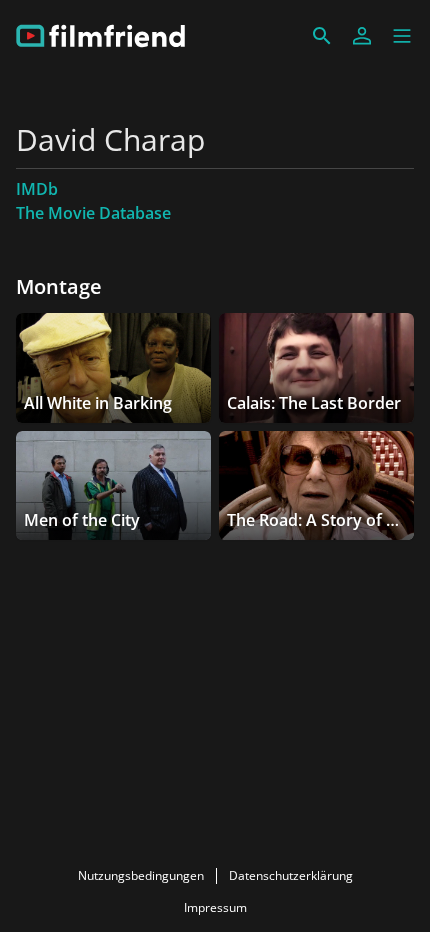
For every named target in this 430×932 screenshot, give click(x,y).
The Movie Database (93, 213)
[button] (402, 36)
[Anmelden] (362, 36)
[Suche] (322, 36)
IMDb (37, 189)
